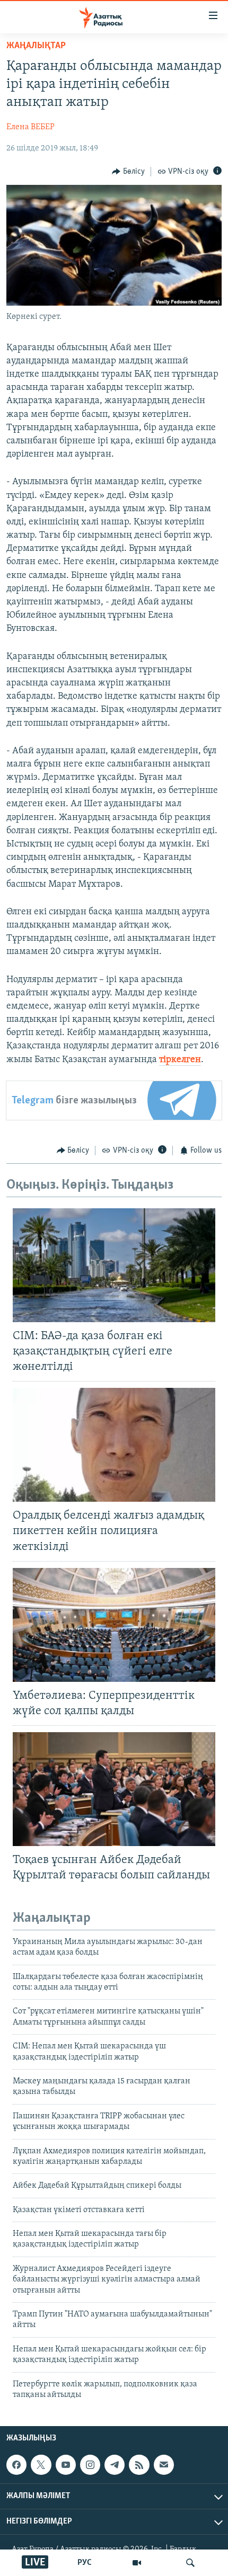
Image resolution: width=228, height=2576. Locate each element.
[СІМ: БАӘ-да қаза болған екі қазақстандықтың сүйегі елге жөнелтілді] (114, 1265)
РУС (85, 2563)
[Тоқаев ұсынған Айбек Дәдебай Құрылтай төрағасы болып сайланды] (114, 1789)
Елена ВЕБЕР (30, 127)
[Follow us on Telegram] (115, 2465)
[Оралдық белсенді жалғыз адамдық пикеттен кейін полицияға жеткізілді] (114, 1445)
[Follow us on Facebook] (16, 2465)
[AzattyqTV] (137, 2563)
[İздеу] (190, 2563)
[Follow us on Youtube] (66, 2465)
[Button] (128, 172)
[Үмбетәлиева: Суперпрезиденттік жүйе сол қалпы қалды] (114, 1625)
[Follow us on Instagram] (90, 2465)
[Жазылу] (164, 2465)
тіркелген (180, 1060)
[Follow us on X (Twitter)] (41, 2465)
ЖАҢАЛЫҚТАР (36, 46)
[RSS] (139, 2465)
